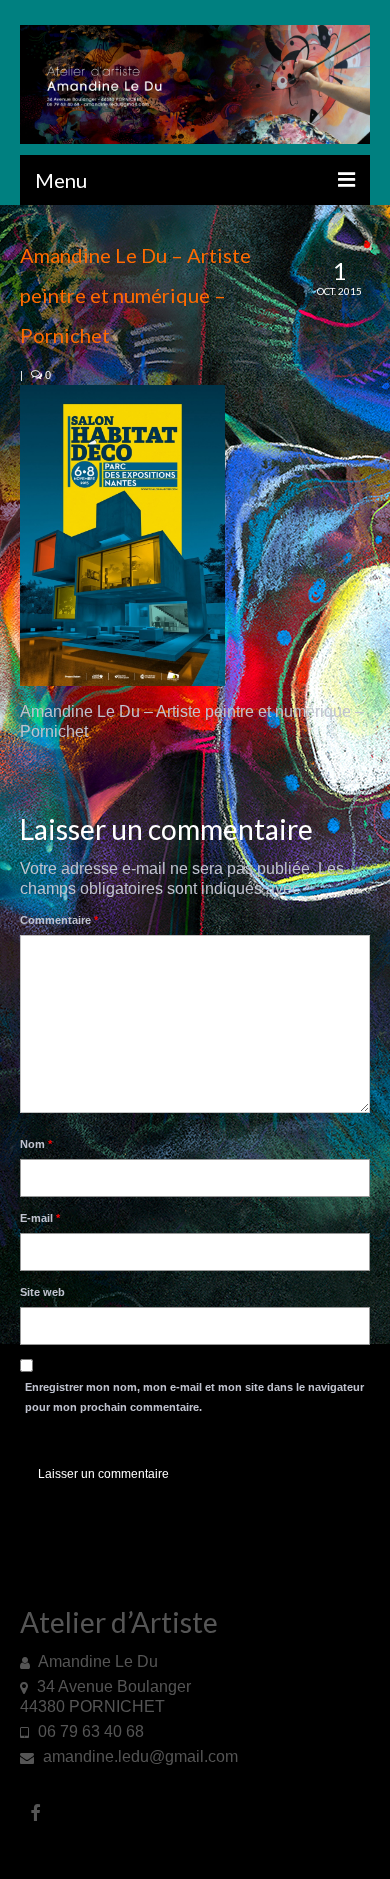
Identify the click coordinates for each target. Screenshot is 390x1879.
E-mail (40, 1218)
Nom (36, 1144)
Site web (42, 1292)
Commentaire (59, 920)
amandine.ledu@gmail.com (138, 1756)
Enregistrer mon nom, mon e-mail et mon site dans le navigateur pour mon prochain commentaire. (194, 1397)
